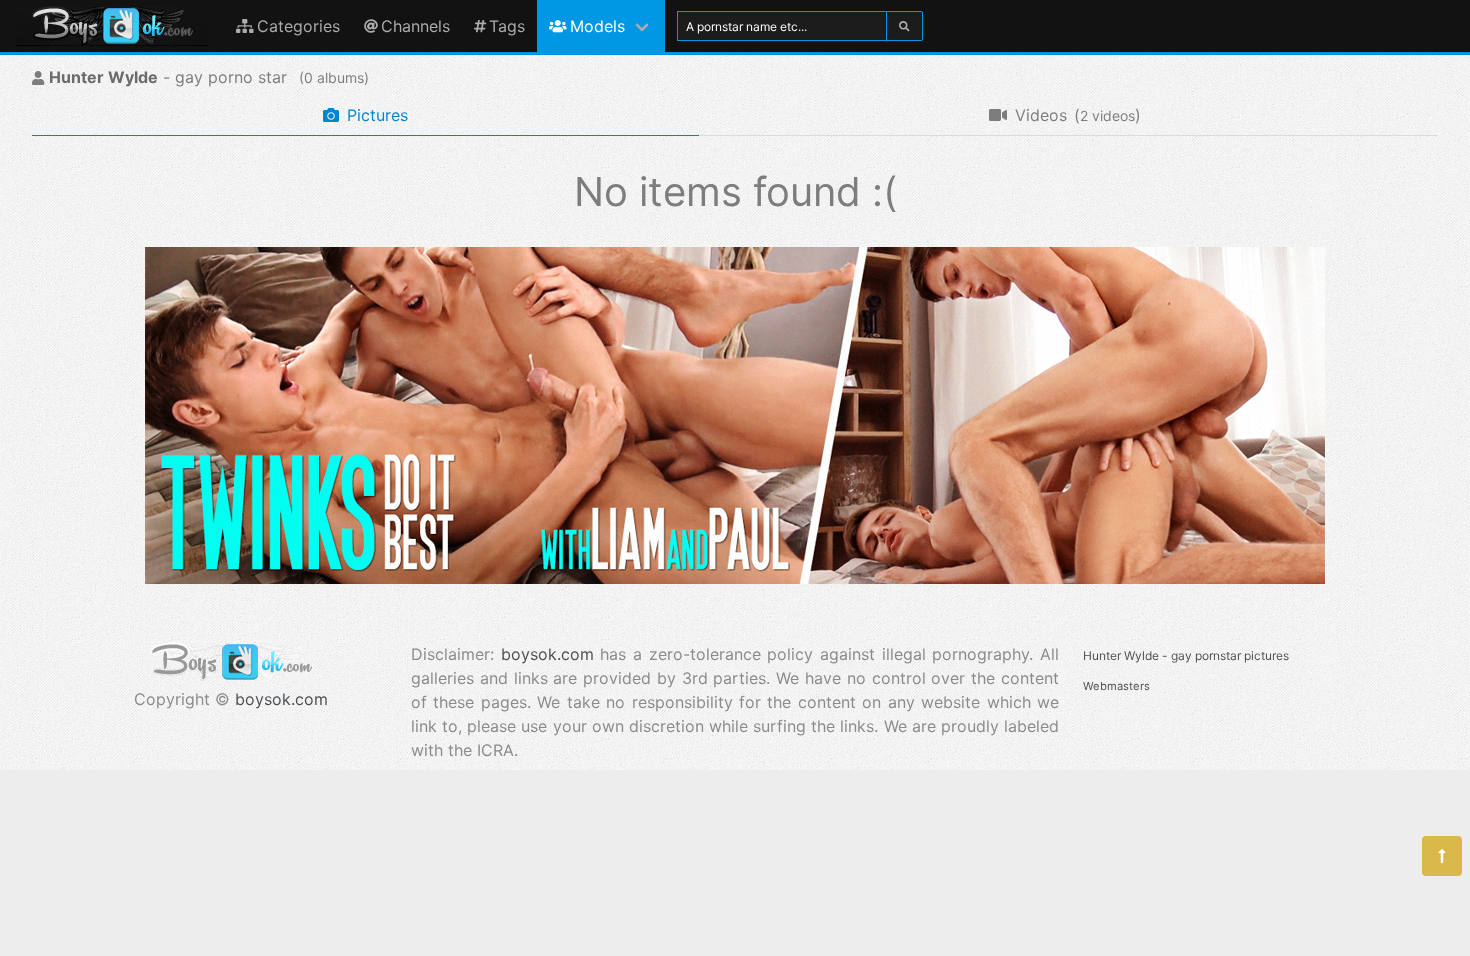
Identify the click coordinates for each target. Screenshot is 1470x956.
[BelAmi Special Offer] (735, 578)
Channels (415, 26)
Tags (507, 26)
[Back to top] (1442, 856)
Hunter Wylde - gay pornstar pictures (1186, 655)
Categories (298, 26)
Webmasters (1116, 686)
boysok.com (281, 699)
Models (597, 26)
